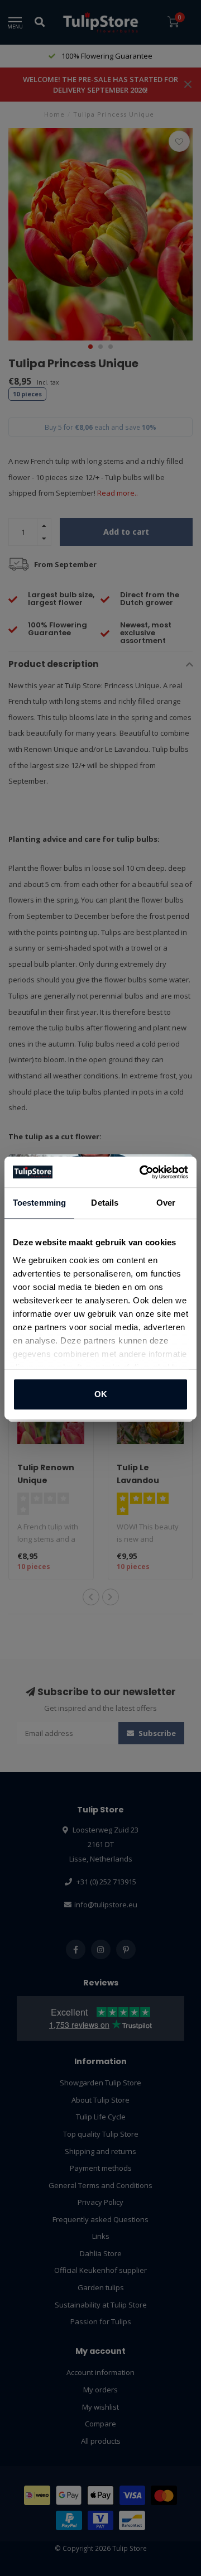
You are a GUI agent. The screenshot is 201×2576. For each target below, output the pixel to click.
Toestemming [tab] (39, 1203)
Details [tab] (105, 1203)
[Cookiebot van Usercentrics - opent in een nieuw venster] (142, 1172)
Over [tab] (166, 1203)
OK (101, 1394)
